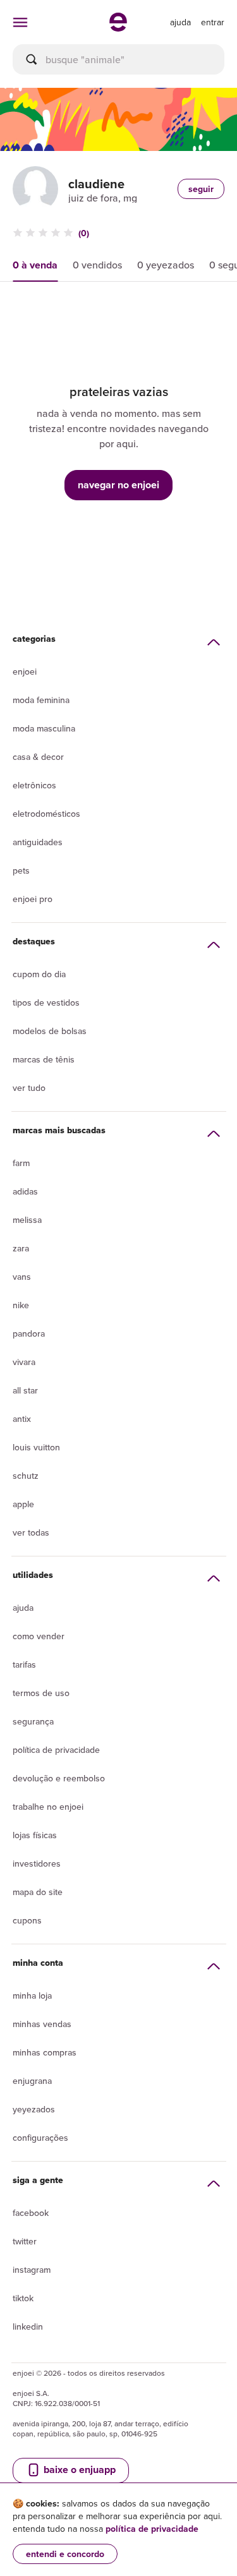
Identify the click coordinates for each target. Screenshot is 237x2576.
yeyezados (34, 2109)
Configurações (40, 2138)
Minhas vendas (42, 2024)
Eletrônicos (34, 785)
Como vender (39, 1636)
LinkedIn (28, 2326)
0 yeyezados (166, 265)
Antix (22, 1419)
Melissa (27, 1220)
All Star (25, 1390)
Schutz (26, 1476)
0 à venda (35, 265)
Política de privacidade (56, 1750)
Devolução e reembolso (59, 1778)
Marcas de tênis (44, 1059)
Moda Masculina (44, 728)
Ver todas (31, 1532)
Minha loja (32, 1995)
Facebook (31, 2213)
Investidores (37, 1863)
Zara (21, 1248)
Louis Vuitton (36, 1447)
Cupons (27, 1920)
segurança (33, 1721)
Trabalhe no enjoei (48, 1807)
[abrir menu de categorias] (20, 22)
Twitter (25, 2241)
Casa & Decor (38, 757)
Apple (23, 1504)
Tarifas (24, 1664)
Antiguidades (38, 842)
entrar (213, 22)
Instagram (32, 2270)
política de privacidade (152, 2529)
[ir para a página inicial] (118, 28)
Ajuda (23, 1608)
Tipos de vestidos (46, 1002)
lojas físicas (35, 1835)
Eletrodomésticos (46, 814)
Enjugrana (32, 2081)
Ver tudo (29, 1088)
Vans (22, 1277)
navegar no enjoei (118, 485)
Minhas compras (45, 2052)
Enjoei (25, 671)
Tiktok (23, 2298)
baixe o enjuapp (78, 2470)
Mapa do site (38, 1892)
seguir (201, 189)
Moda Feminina (41, 700)
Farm (21, 1163)
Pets (21, 870)
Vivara (24, 1362)
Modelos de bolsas (50, 1031)
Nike (21, 1305)
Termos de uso (41, 1693)
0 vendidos (97, 265)
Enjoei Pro (33, 899)
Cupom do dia (39, 974)
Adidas (25, 1191)
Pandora (29, 1333)
